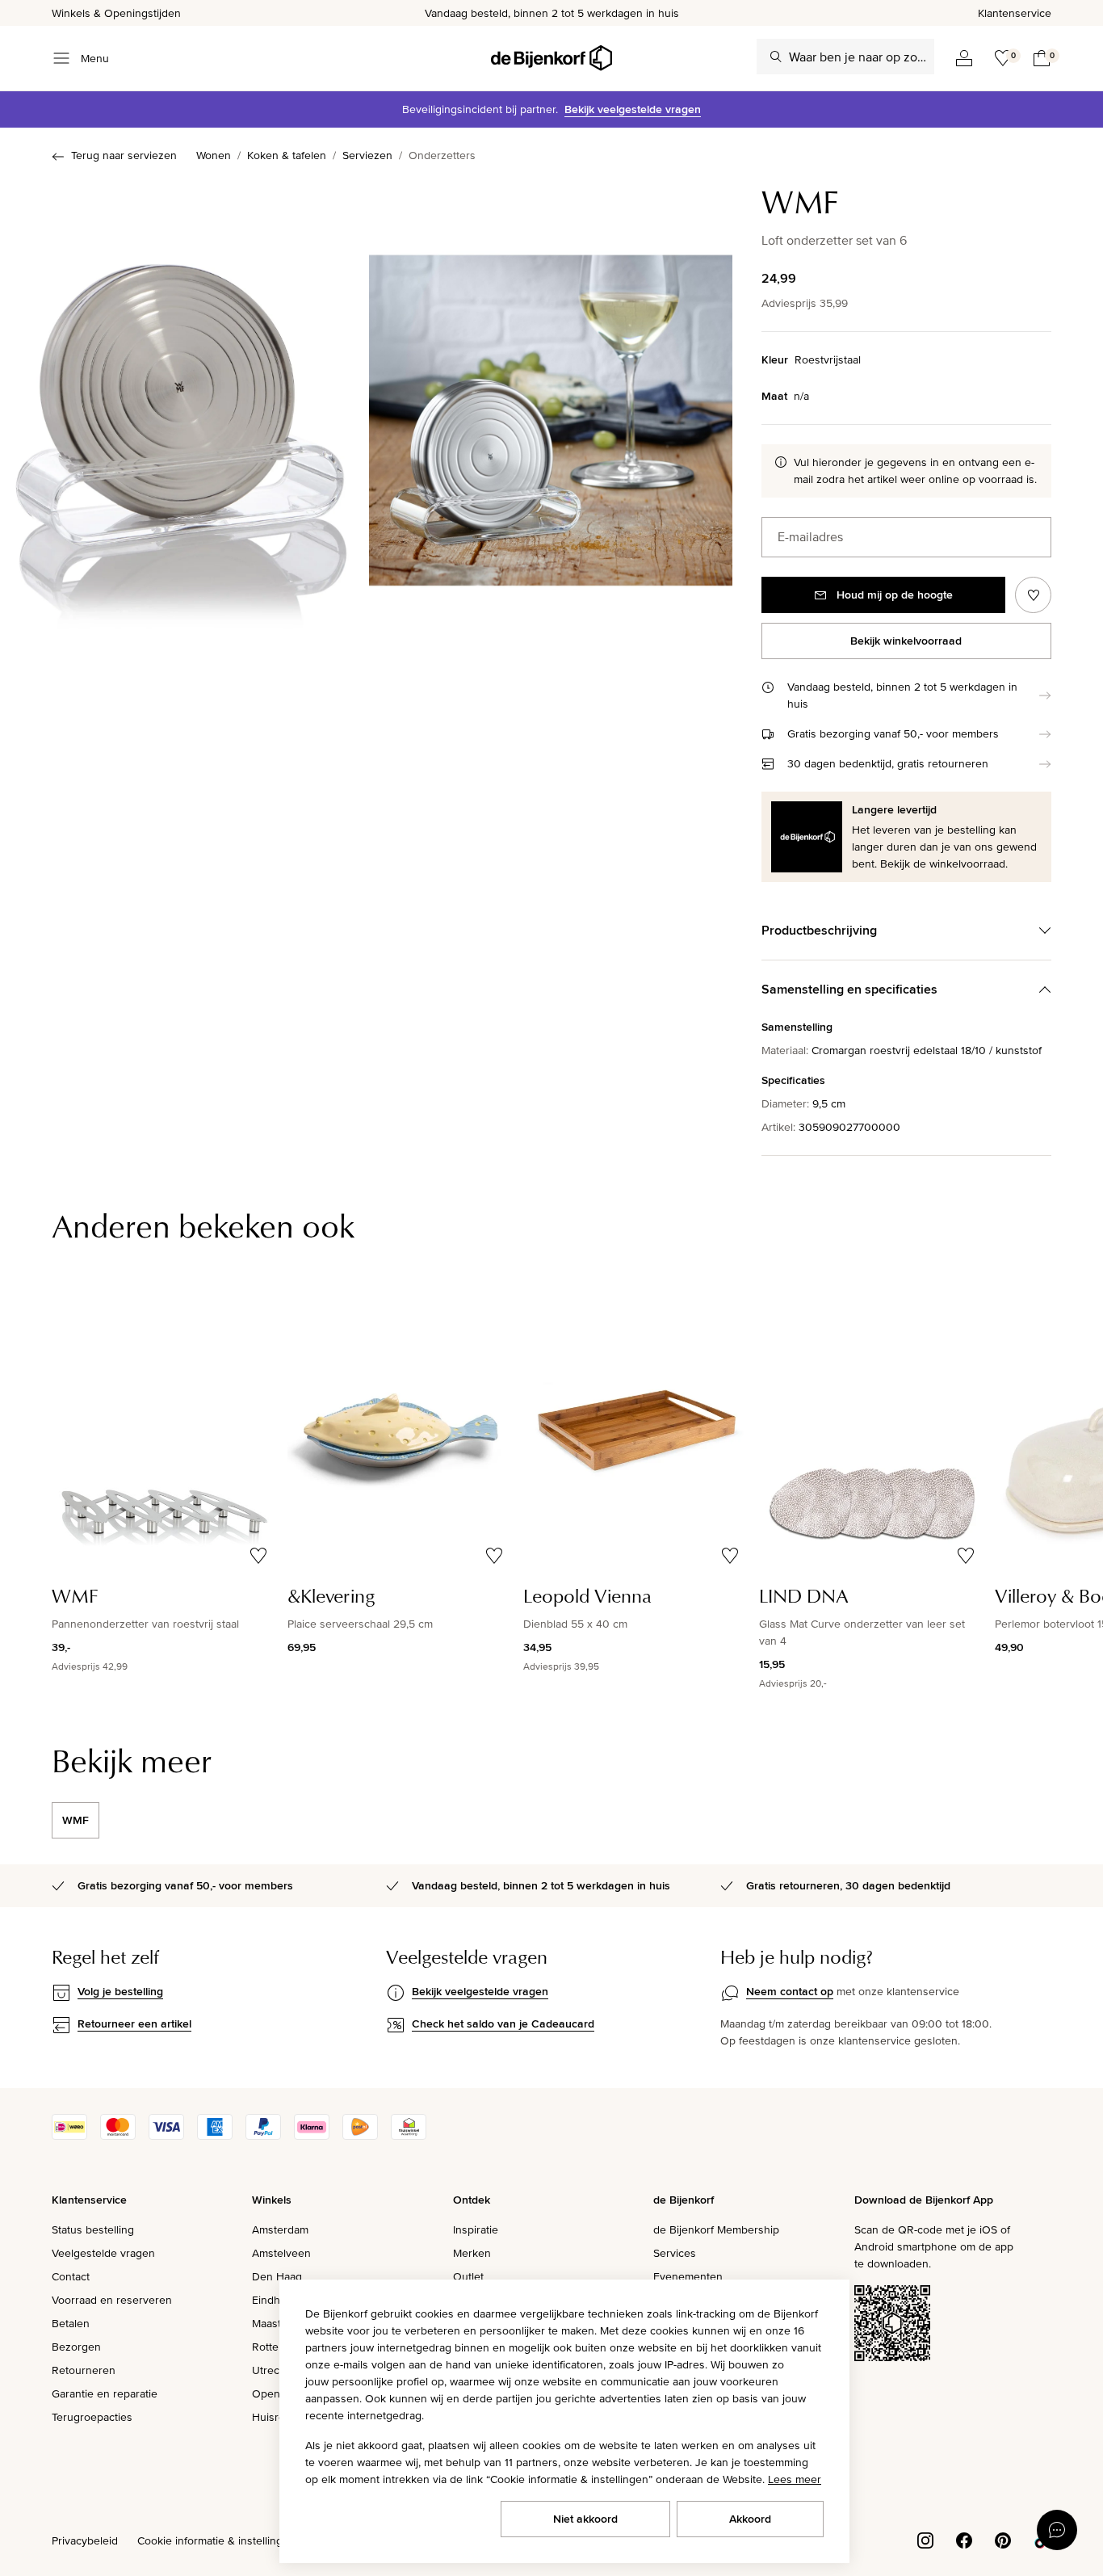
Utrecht (271, 2370)
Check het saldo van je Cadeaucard (503, 2023)
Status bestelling (93, 2229)
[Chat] (1057, 2530)
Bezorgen (76, 2347)
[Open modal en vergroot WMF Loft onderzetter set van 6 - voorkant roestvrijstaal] (181, 425)
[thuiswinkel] (409, 2136)
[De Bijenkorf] (551, 58)
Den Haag (277, 2276)
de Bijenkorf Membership (716, 2229)
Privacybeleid (85, 2540)
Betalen (71, 2323)
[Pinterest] (1003, 2540)
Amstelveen (281, 2253)
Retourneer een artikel (134, 2023)
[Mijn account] (964, 58)
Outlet (468, 2276)
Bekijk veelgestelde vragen (633, 109)
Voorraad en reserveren (112, 2300)
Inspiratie (476, 2229)
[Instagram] (925, 2540)
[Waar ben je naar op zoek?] (776, 57)
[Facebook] (964, 2540)
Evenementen (688, 2276)
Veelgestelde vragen (103, 2253)
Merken (472, 2253)
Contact (71, 2276)
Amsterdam (280, 2229)
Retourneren (84, 2370)
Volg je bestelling (120, 1991)
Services (675, 2253)
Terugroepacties (92, 2417)
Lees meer (795, 2479)
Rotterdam (278, 2347)
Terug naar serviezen (124, 155)
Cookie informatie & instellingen (216, 2540)
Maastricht (277, 2323)
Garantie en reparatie (105, 2393)
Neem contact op (790, 1991)
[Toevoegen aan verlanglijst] (1033, 595)
